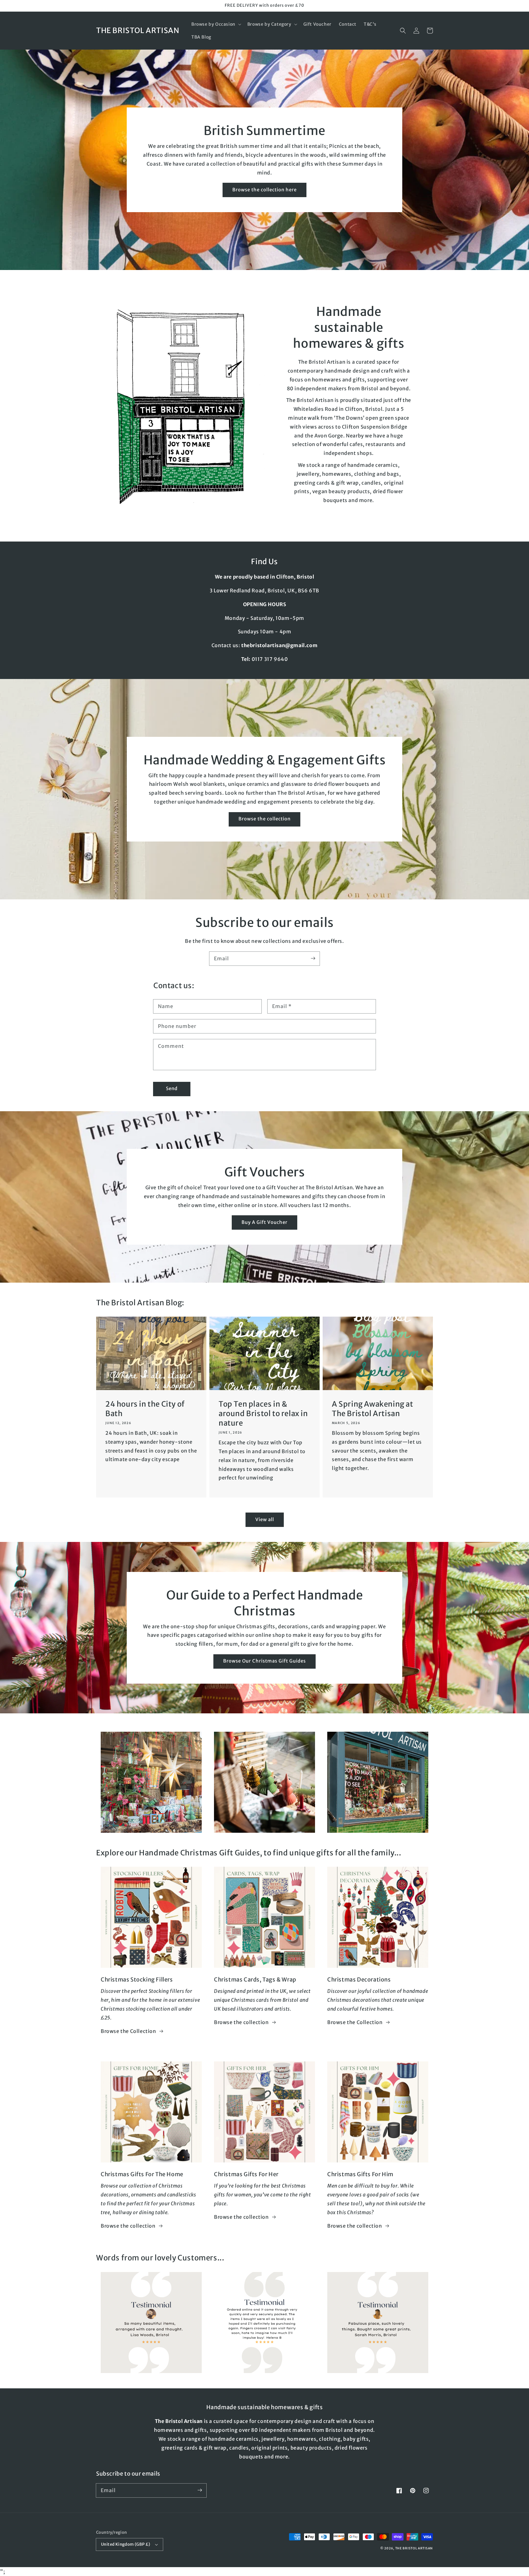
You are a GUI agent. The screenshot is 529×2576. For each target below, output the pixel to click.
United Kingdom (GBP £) (126, 2544)
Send (172, 1088)
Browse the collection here (264, 190)
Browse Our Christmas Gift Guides (264, 1661)
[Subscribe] (313, 958)
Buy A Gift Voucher (264, 1222)
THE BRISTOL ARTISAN (414, 2548)
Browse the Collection (128, 2031)
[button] (216, 24)
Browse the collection (264, 819)
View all (265, 1519)
